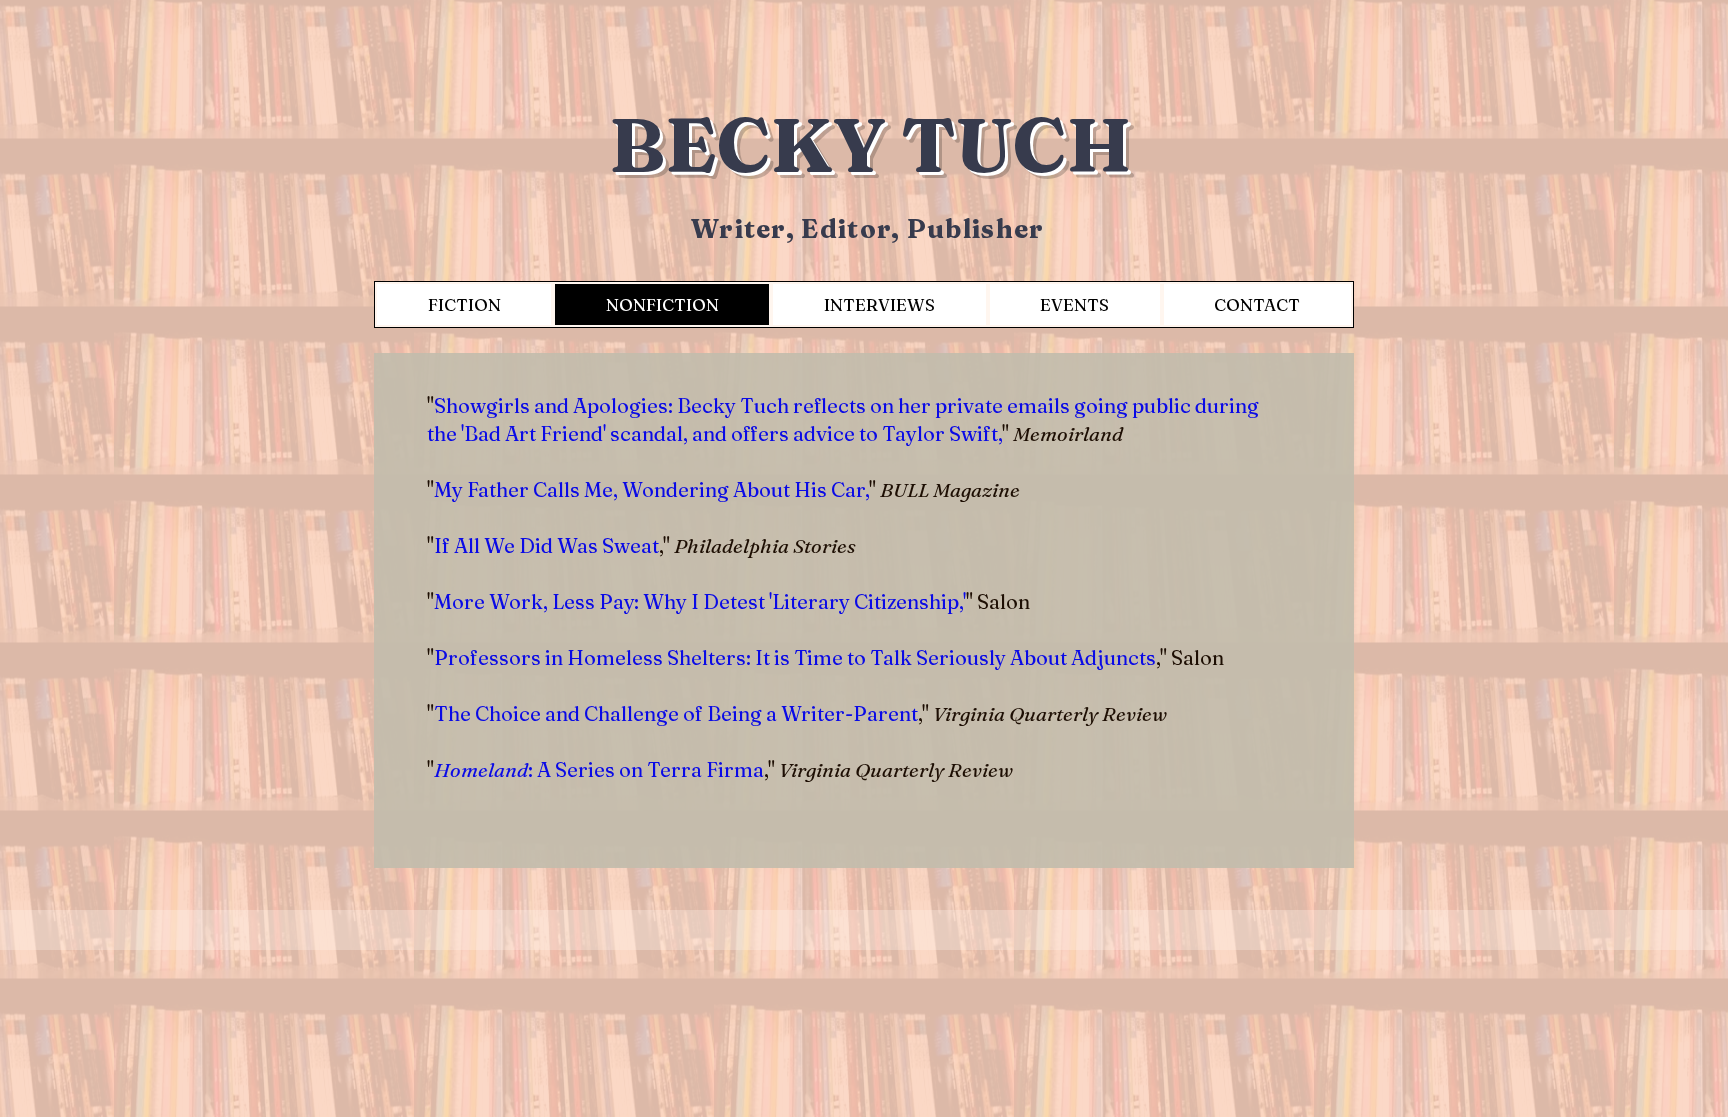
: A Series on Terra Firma (599, 769)
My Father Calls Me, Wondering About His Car (649, 489)
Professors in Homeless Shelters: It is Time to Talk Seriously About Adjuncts (795, 657)
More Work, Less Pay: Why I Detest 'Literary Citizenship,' (700, 601)
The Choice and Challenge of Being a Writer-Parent (676, 713)
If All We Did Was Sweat (546, 545)
